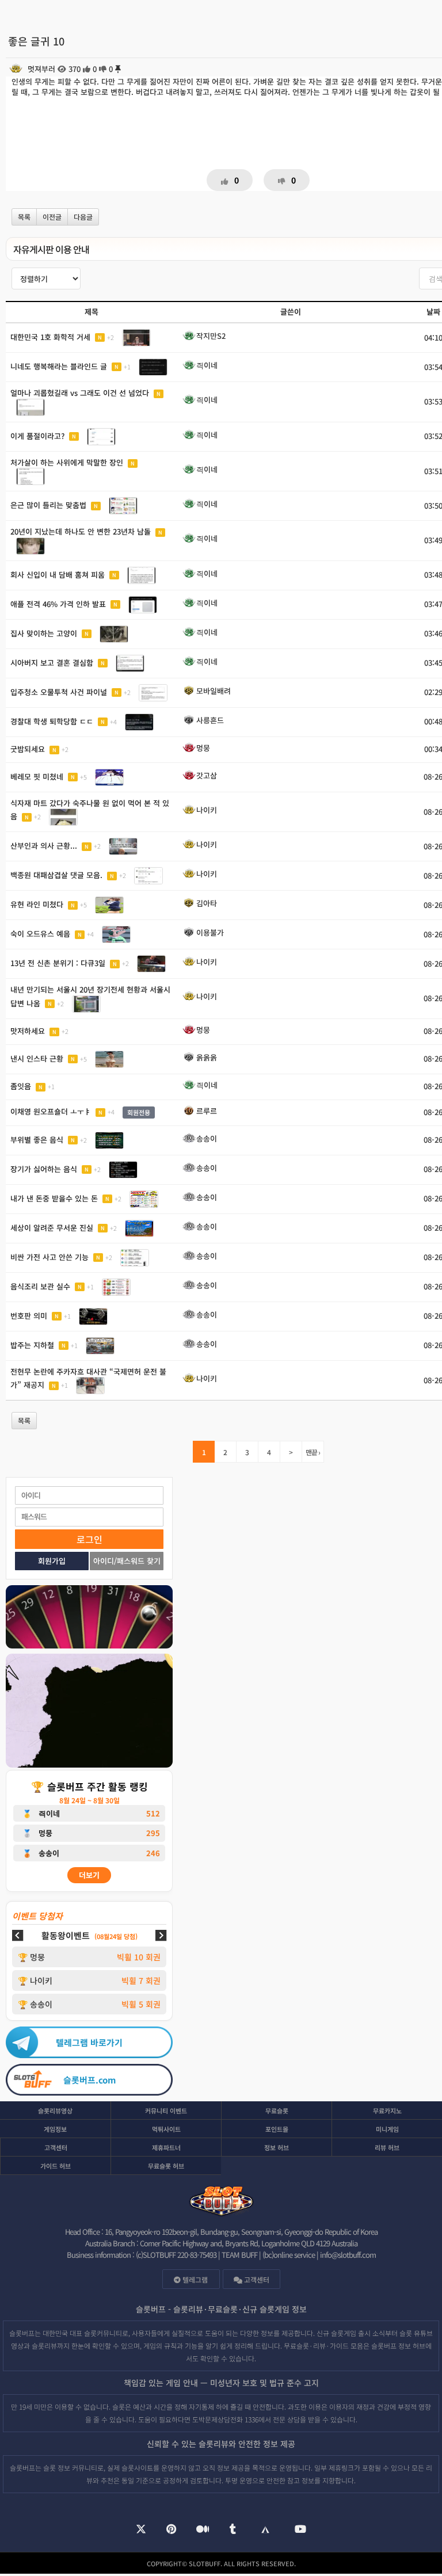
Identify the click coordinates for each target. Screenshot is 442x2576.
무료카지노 (387, 2111)
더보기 (89, 1875)
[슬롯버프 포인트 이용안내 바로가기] (89, 1712)
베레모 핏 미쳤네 (37, 776)
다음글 (83, 217)
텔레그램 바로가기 (89, 2042)
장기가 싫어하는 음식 (44, 1168)
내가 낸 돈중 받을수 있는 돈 (54, 1198)
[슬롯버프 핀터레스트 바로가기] (171, 2530)
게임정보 (55, 2129)
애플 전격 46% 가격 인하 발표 (58, 603)
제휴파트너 (166, 2147)
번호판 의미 (29, 1315)
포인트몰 (277, 2129)
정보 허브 (277, 2147)
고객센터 (56, 2147)
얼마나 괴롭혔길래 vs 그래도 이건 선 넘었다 (80, 393)
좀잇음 (21, 1086)
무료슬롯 (277, 2111)
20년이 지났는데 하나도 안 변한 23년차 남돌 (81, 531)
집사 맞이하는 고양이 (44, 633)
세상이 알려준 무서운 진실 (52, 1227)
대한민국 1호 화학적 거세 (50, 336)
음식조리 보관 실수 (40, 1286)
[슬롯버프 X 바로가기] (141, 2530)
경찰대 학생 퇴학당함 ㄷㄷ (52, 721)
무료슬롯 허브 (166, 2166)
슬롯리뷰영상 (55, 2111)
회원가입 (52, 1561)
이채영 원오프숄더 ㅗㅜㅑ (51, 1111)
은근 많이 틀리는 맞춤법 (48, 505)
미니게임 (387, 2129)
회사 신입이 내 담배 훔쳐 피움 (58, 574)
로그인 (89, 1539)
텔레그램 (194, 2279)
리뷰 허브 (387, 2147)
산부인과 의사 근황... (44, 846)
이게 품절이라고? (37, 435)
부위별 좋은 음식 (37, 1139)
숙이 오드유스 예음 (40, 934)
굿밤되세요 (28, 749)
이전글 (52, 217)
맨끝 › (313, 1452)
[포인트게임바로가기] (89, 1618)
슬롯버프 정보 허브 (398, 2346)
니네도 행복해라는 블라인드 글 (59, 366)
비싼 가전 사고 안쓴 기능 (49, 1256)
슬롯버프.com (89, 2080)
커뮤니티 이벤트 (166, 2111)
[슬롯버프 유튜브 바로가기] (300, 2530)
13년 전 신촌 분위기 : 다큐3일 (58, 963)
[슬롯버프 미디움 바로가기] (203, 2530)
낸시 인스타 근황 (37, 1058)
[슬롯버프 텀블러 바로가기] (233, 2530)
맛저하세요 (28, 1031)
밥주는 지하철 (32, 1344)
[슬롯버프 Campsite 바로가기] (265, 2530)
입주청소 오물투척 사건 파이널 (59, 691)
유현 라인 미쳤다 (37, 904)
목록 (24, 217)
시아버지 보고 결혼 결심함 (52, 662)
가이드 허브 (56, 2166)
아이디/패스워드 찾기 (127, 1561)
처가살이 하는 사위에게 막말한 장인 (67, 462)
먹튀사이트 (166, 2129)
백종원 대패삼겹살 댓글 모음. (56, 875)
